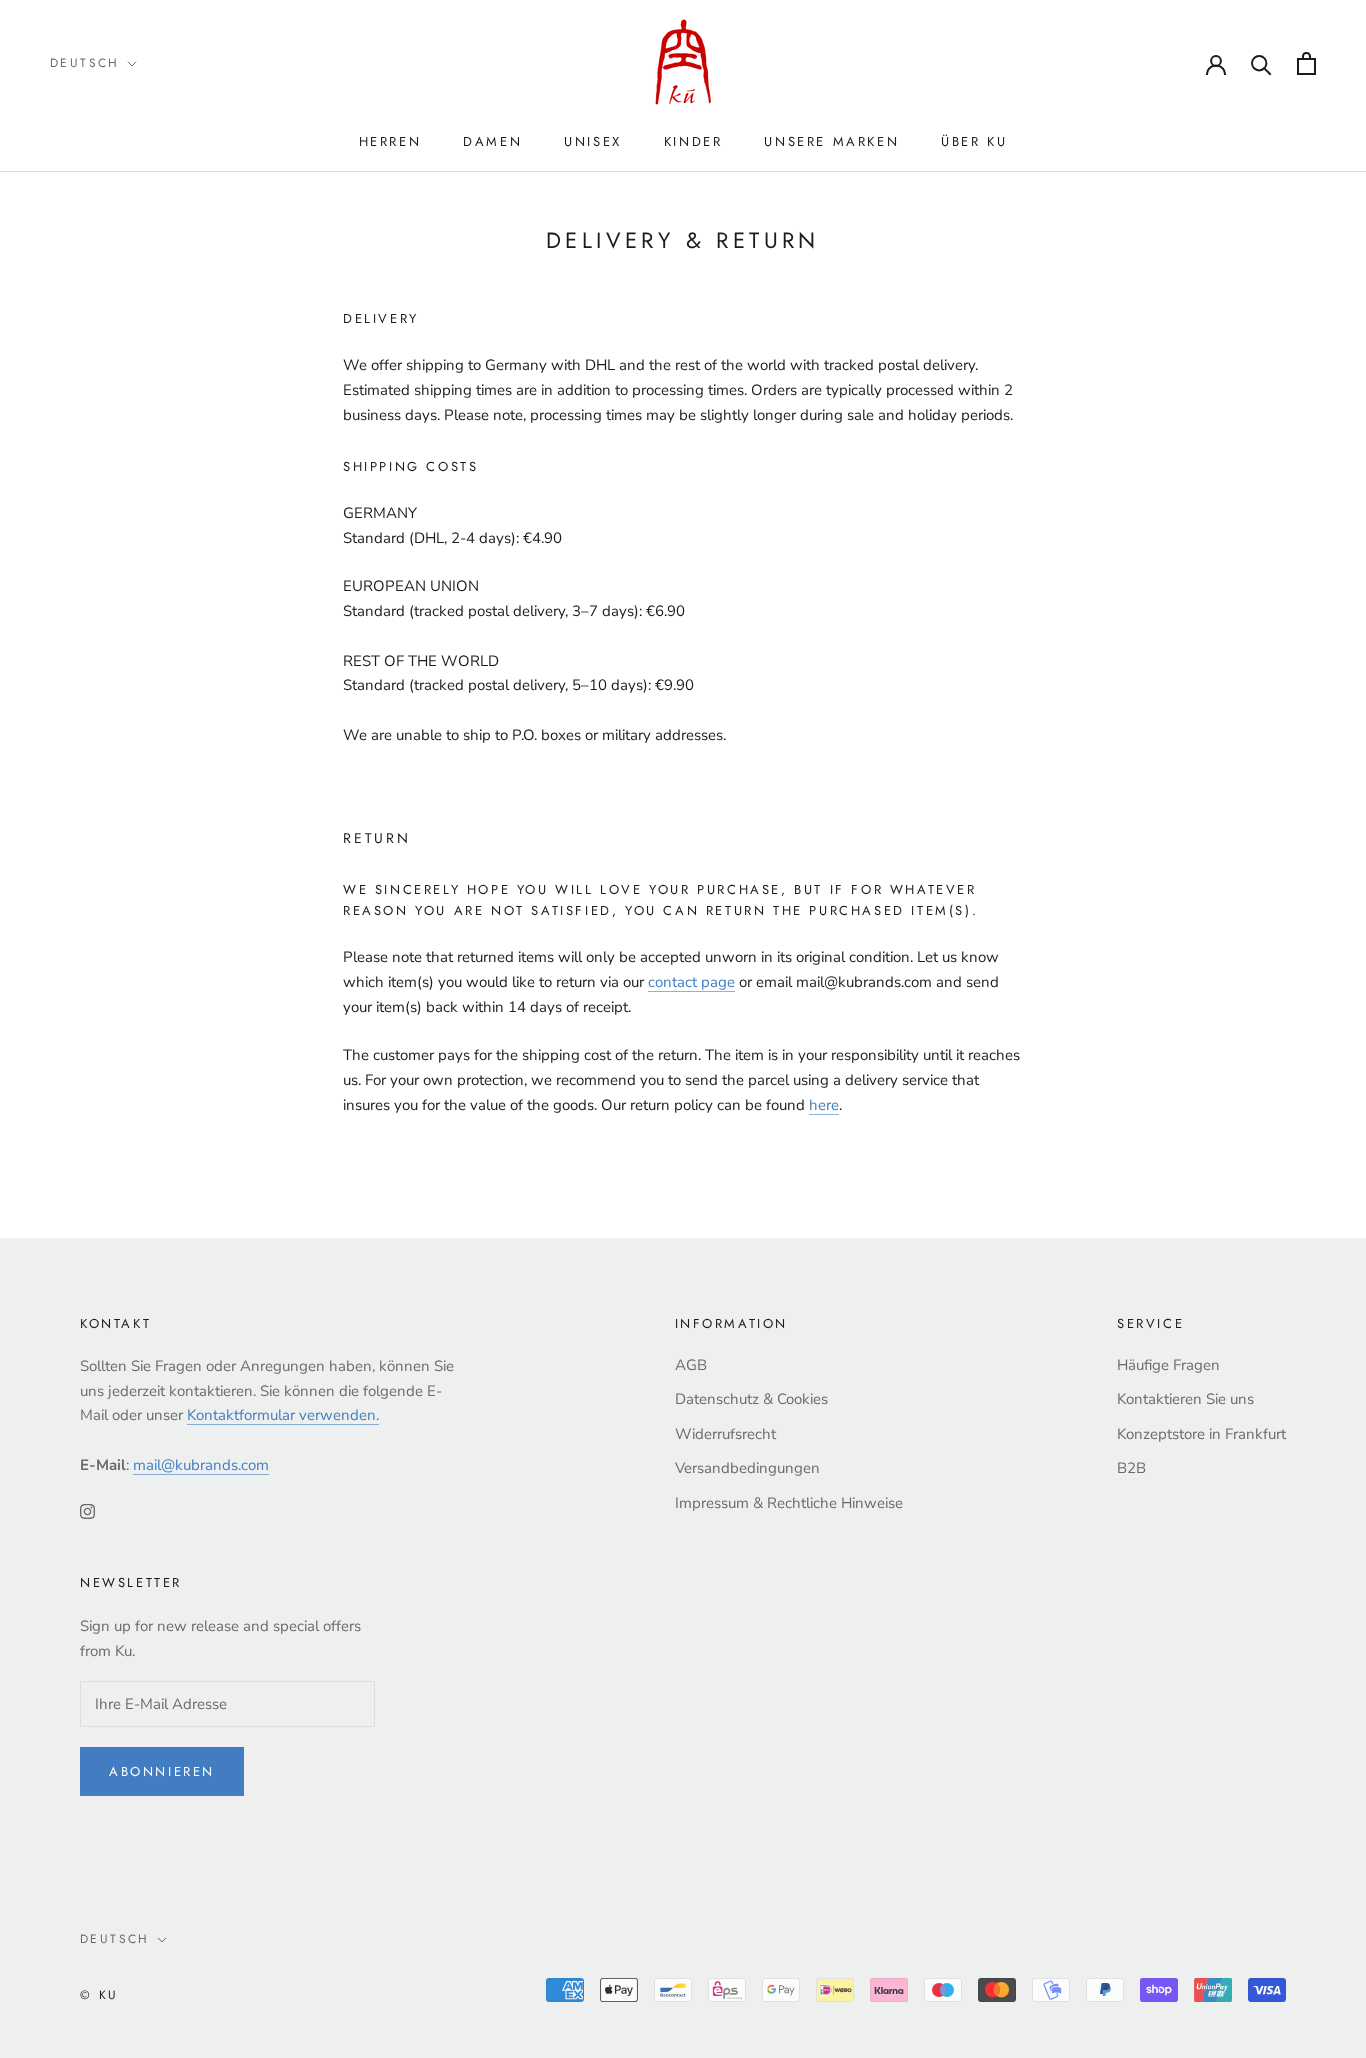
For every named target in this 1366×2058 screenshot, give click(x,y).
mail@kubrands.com (201, 1465)
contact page (691, 982)
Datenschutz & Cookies (751, 1399)
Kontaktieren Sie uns (1185, 1399)
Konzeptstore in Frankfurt (1201, 1434)
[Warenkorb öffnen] (1306, 63)
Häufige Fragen (1168, 1365)
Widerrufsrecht (725, 1434)
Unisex (593, 141)
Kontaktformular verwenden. (283, 1415)
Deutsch (85, 63)
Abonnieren (162, 1771)
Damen (492, 141)
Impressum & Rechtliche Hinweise (789, 1503)
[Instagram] (87, 1510)
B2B (1131, 1468)
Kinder (693, 141)
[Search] (1261, 63)
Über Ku (974, 141)
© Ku (99, 1995)
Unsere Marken (831, 141)
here (824, 1105)
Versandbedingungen (747, 1468)
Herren (390, 141)
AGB (691, 1365)
